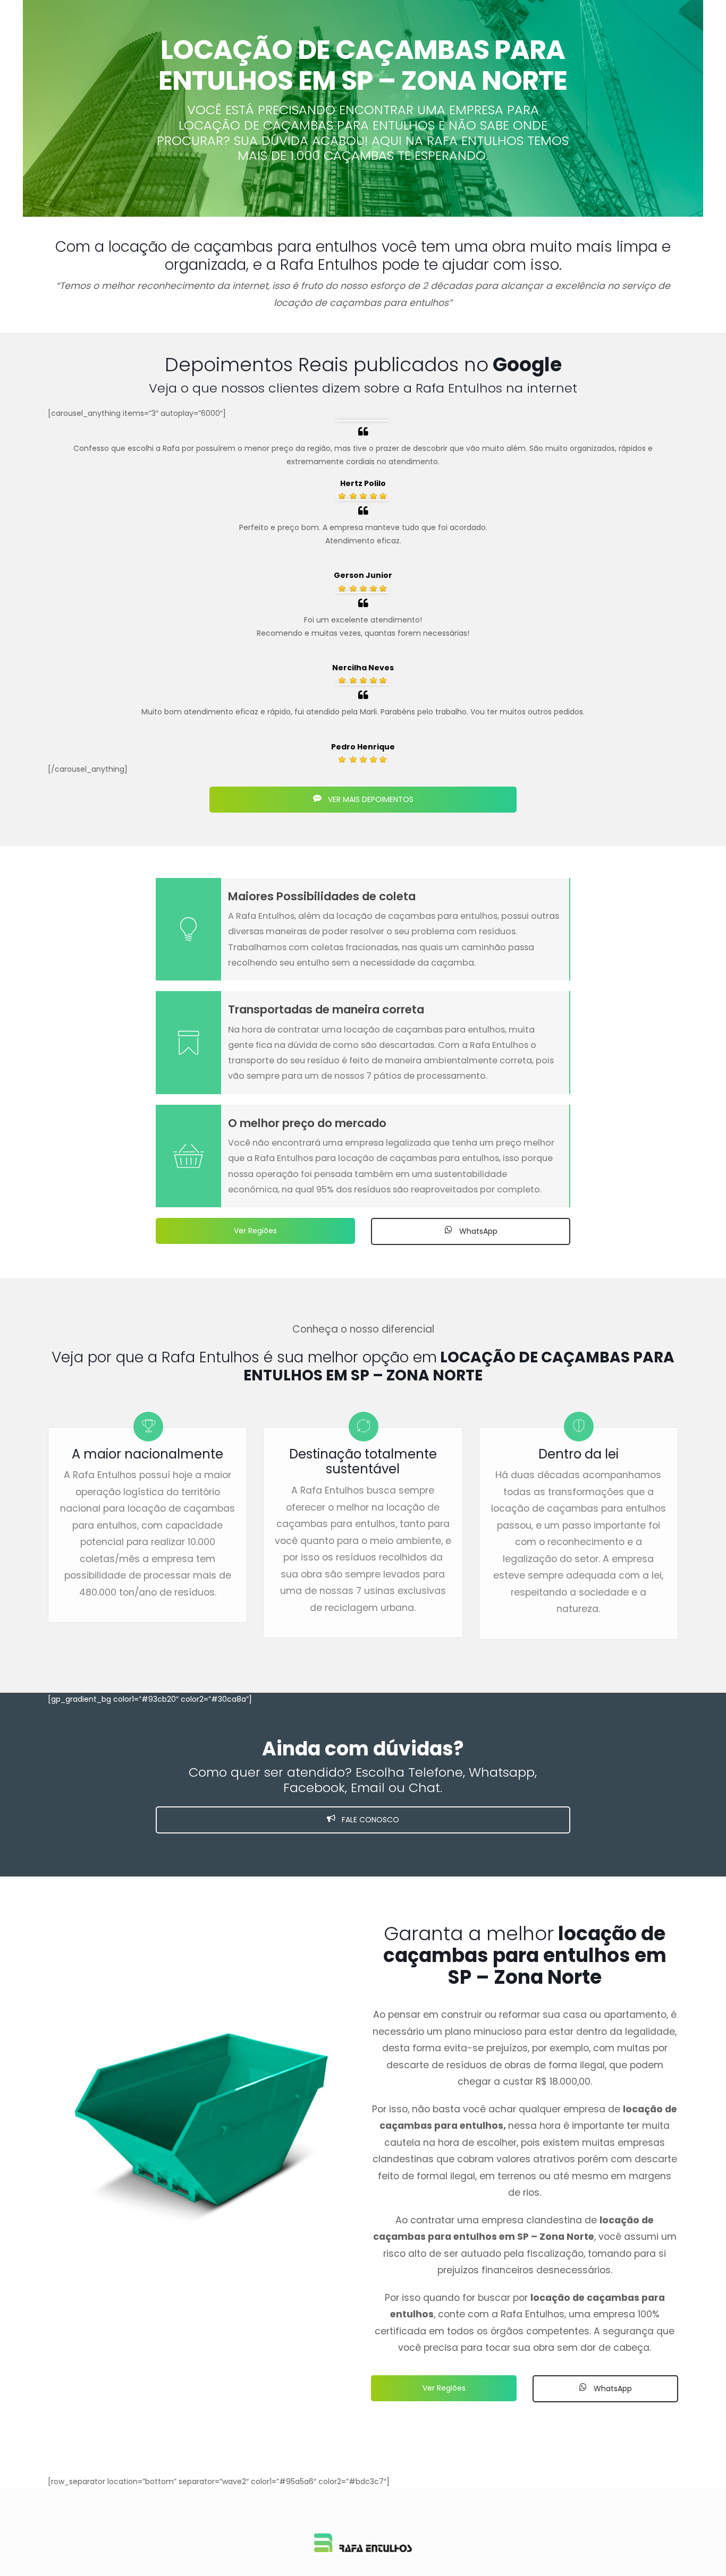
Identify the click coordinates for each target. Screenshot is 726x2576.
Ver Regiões (255, 1231)
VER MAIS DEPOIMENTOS (370, 799)
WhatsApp (477, 1231)
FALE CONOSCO (369, 1820)
